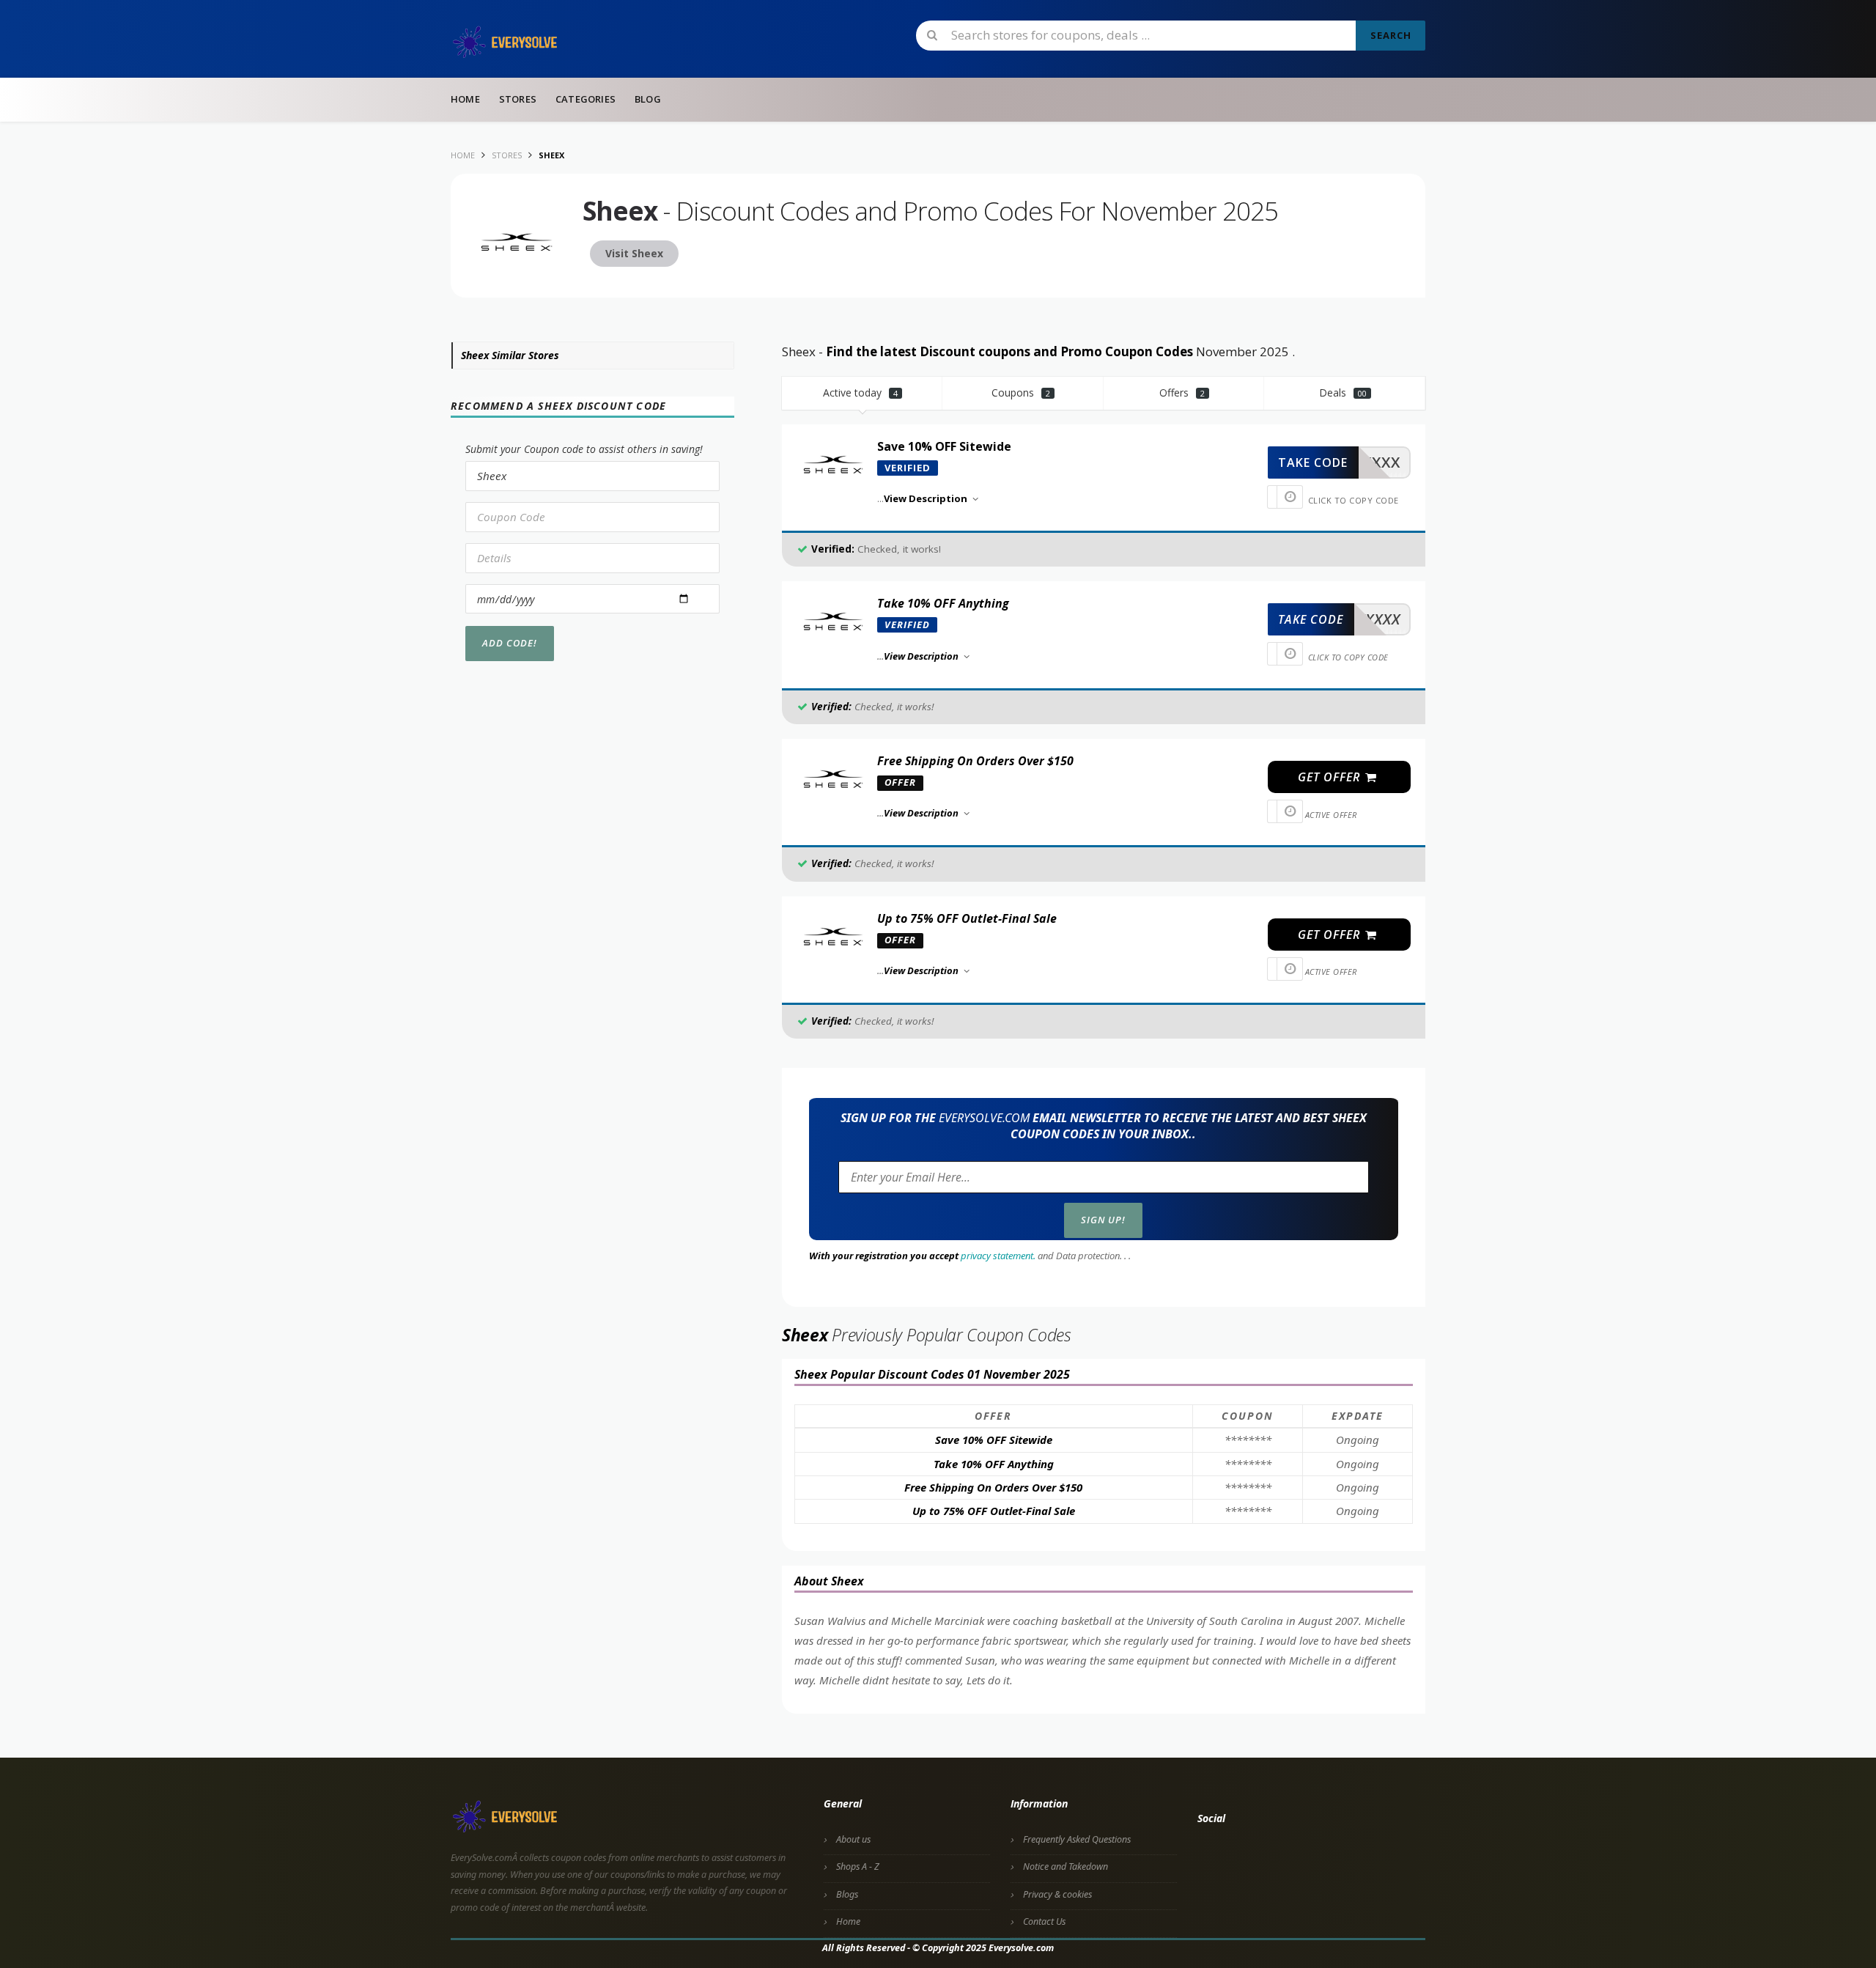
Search (1391, 35)
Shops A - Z (858, 1866)
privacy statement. (998, 1256)
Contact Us (1044, 1921)
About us (853, 1839)
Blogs (847, 1894)
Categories (586, 99)
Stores (518, 99)
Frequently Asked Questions (1077, 1839)
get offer (1331, 777)
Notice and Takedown (1066, 1866)
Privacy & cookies (1057, 1894)
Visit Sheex (634, 253)
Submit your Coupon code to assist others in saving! (584, 449)
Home (465, 99)
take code (1313, 462)
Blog (648, 99)
